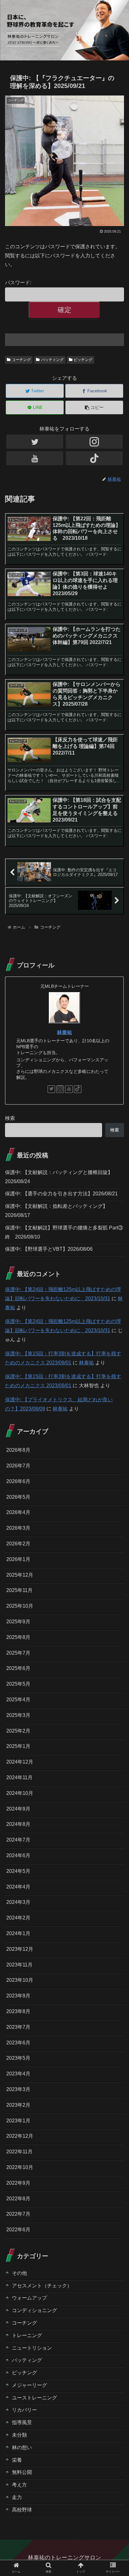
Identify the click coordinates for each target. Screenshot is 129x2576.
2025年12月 (20, 1575)
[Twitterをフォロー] (35, 442)
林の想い (22, 2447)
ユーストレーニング (34, 2398)
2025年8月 (18, 1637)
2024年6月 (18, 1855)
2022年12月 (20, 2136)
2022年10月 (20, 2167)
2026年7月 (18, 1466)
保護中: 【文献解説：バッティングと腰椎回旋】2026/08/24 (59, 1177)
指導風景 (22, 2422)
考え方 (19, 2485)
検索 (10, 1118)
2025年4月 (18, 1700)
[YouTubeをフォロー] (35, 458)
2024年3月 (18, 1902)
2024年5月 (18, 1871)
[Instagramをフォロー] (94, 442)
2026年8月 (18, 1450)
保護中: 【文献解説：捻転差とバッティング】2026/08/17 (56, 1211)
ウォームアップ (29, 2298)
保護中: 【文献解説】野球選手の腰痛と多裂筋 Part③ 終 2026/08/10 (64, 1232)
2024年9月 (18, 1809)
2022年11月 (19, 2152)
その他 (19, 2273)
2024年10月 (20, 1793)
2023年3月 (18, 2089)
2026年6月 (18, 1481)
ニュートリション (32, 2348)
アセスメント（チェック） (42, 2286)
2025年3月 (18, 1715)
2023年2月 (18, 2105)
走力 (17, 2497)
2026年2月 (18, 1544)
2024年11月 (19, 1777)
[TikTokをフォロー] (94, 458)
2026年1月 (18, 1559)
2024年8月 (18, 1824)
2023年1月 (18, 2121)
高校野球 (22, 2510)
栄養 (17, 2460)
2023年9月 (18, 1996)
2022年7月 (18, 2214)
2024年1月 (18, 1933)
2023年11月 (19, 1965)
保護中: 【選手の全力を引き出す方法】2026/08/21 (61, 1194)
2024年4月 (18, 1887)
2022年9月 (18, 2183)
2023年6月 (18, 2043)
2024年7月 (18, 1840)
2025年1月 (18, 1746)
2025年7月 (18, 1653)
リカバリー (24, 2410)
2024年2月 (18, 1918)
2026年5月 (18, 1497)
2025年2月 (18, 1731)
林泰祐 (64, 1032)
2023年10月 (20, 1980)
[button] (116, 1322)
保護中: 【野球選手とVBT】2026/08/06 (49, 1249)
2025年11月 (19, 1590)
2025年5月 (18, 1684)
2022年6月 (18, 2230)
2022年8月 (18, 2199)
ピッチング (83, 360)
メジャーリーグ (29, 2385)
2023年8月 (18, 2011)
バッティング (52, 360)
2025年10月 (20, 1606)
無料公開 (22, 2472)
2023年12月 (20, 1949)
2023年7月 (18, 2027)
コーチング (21, 360)
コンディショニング (34, 2310)
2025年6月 (18, 1668)
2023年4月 (18, 2074)
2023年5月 (18, 2058)
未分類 (19, 2435)
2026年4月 (18, 1512)
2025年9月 (18, 1622)
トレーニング (27, 2335)
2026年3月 (18, 1528)
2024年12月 (20, 1762)
